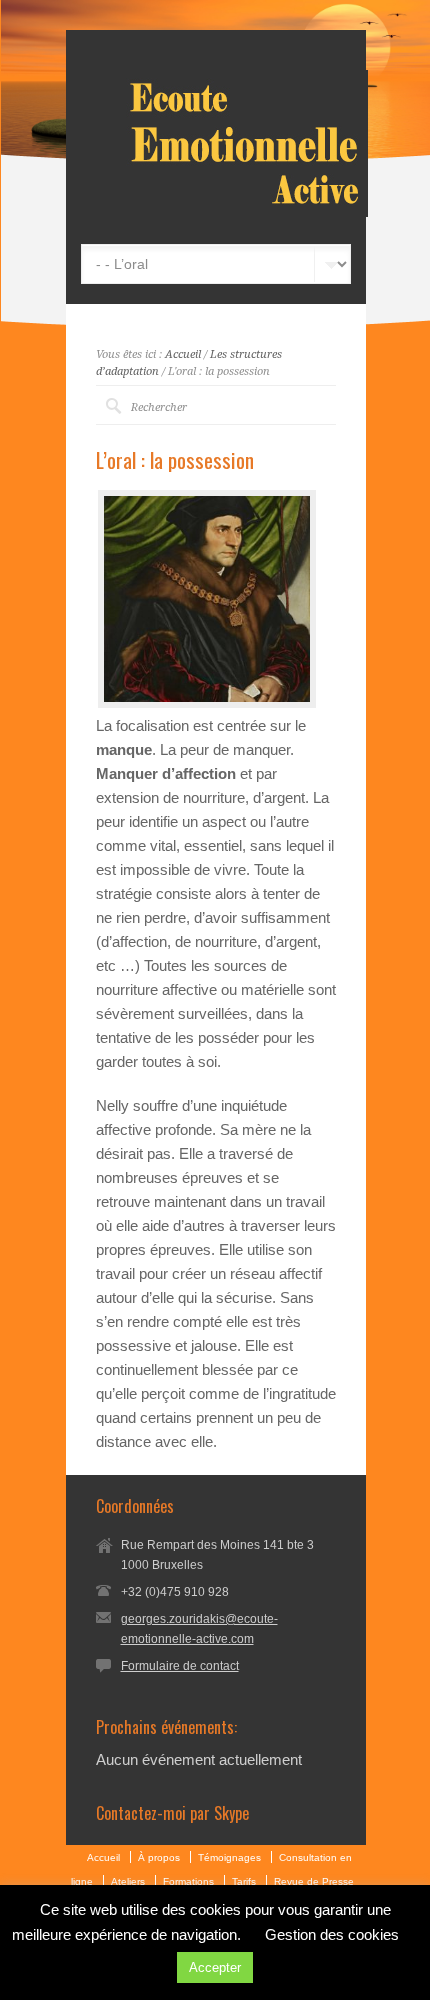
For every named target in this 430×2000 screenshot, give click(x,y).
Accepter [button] (215, 1967)
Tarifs (244, 1881)
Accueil (183, 354)
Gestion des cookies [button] (332, 1934)
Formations (188, 1881)
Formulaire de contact (180, 1666)
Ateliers (128, 1881)
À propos (159, 1857)
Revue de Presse (314, 1881)
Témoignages (229, 1857)
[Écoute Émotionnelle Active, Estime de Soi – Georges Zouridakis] (247, 211)
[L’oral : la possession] (207, 599)
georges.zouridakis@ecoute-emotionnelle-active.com (199, 1629)
